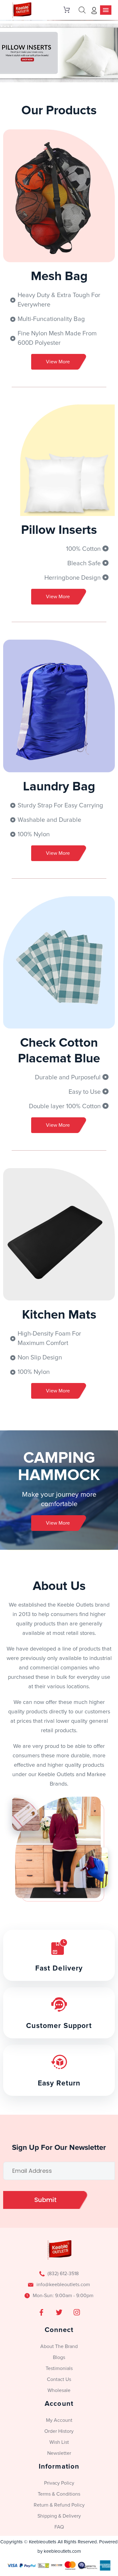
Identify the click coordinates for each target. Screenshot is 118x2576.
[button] (59, 53)
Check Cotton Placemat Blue (59, 1051)
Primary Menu (106, 10)
